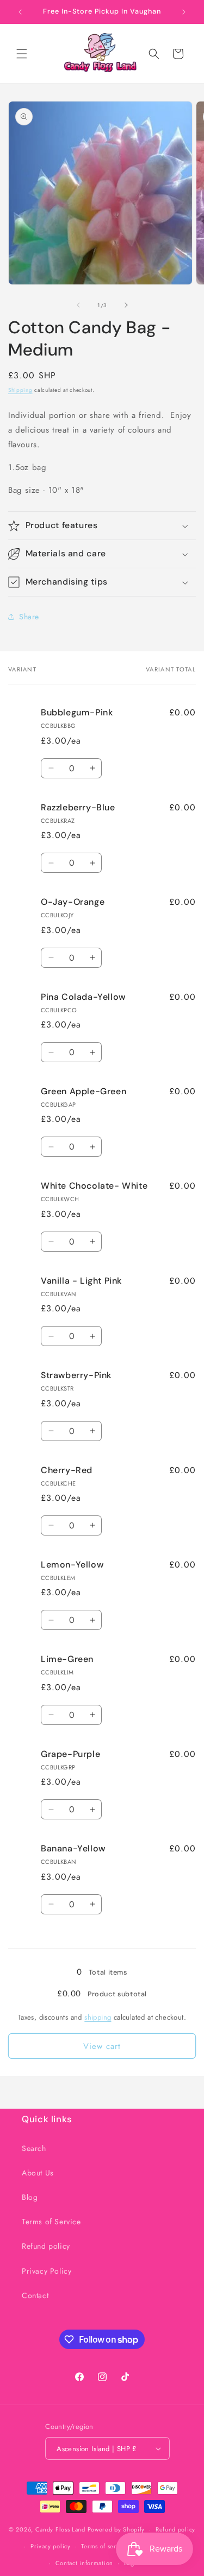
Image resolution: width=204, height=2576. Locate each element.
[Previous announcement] (20, 12)
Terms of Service (51, 2222)
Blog (30, 2197)
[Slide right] (126, 305)
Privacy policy (51, 2546)
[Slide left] (78, 305)
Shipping (20, 390)
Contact (35, 2295)
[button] (22, 54)
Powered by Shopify (116, 2529)
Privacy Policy (47, 2271)
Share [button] (29, 617)
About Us (38, 2173)
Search (34, 2148)
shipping (98, 2017)
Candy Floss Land (61, 2529)
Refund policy (46, 2246)
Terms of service (104, 2546)
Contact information (84, 2563)
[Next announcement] (184, 12)
